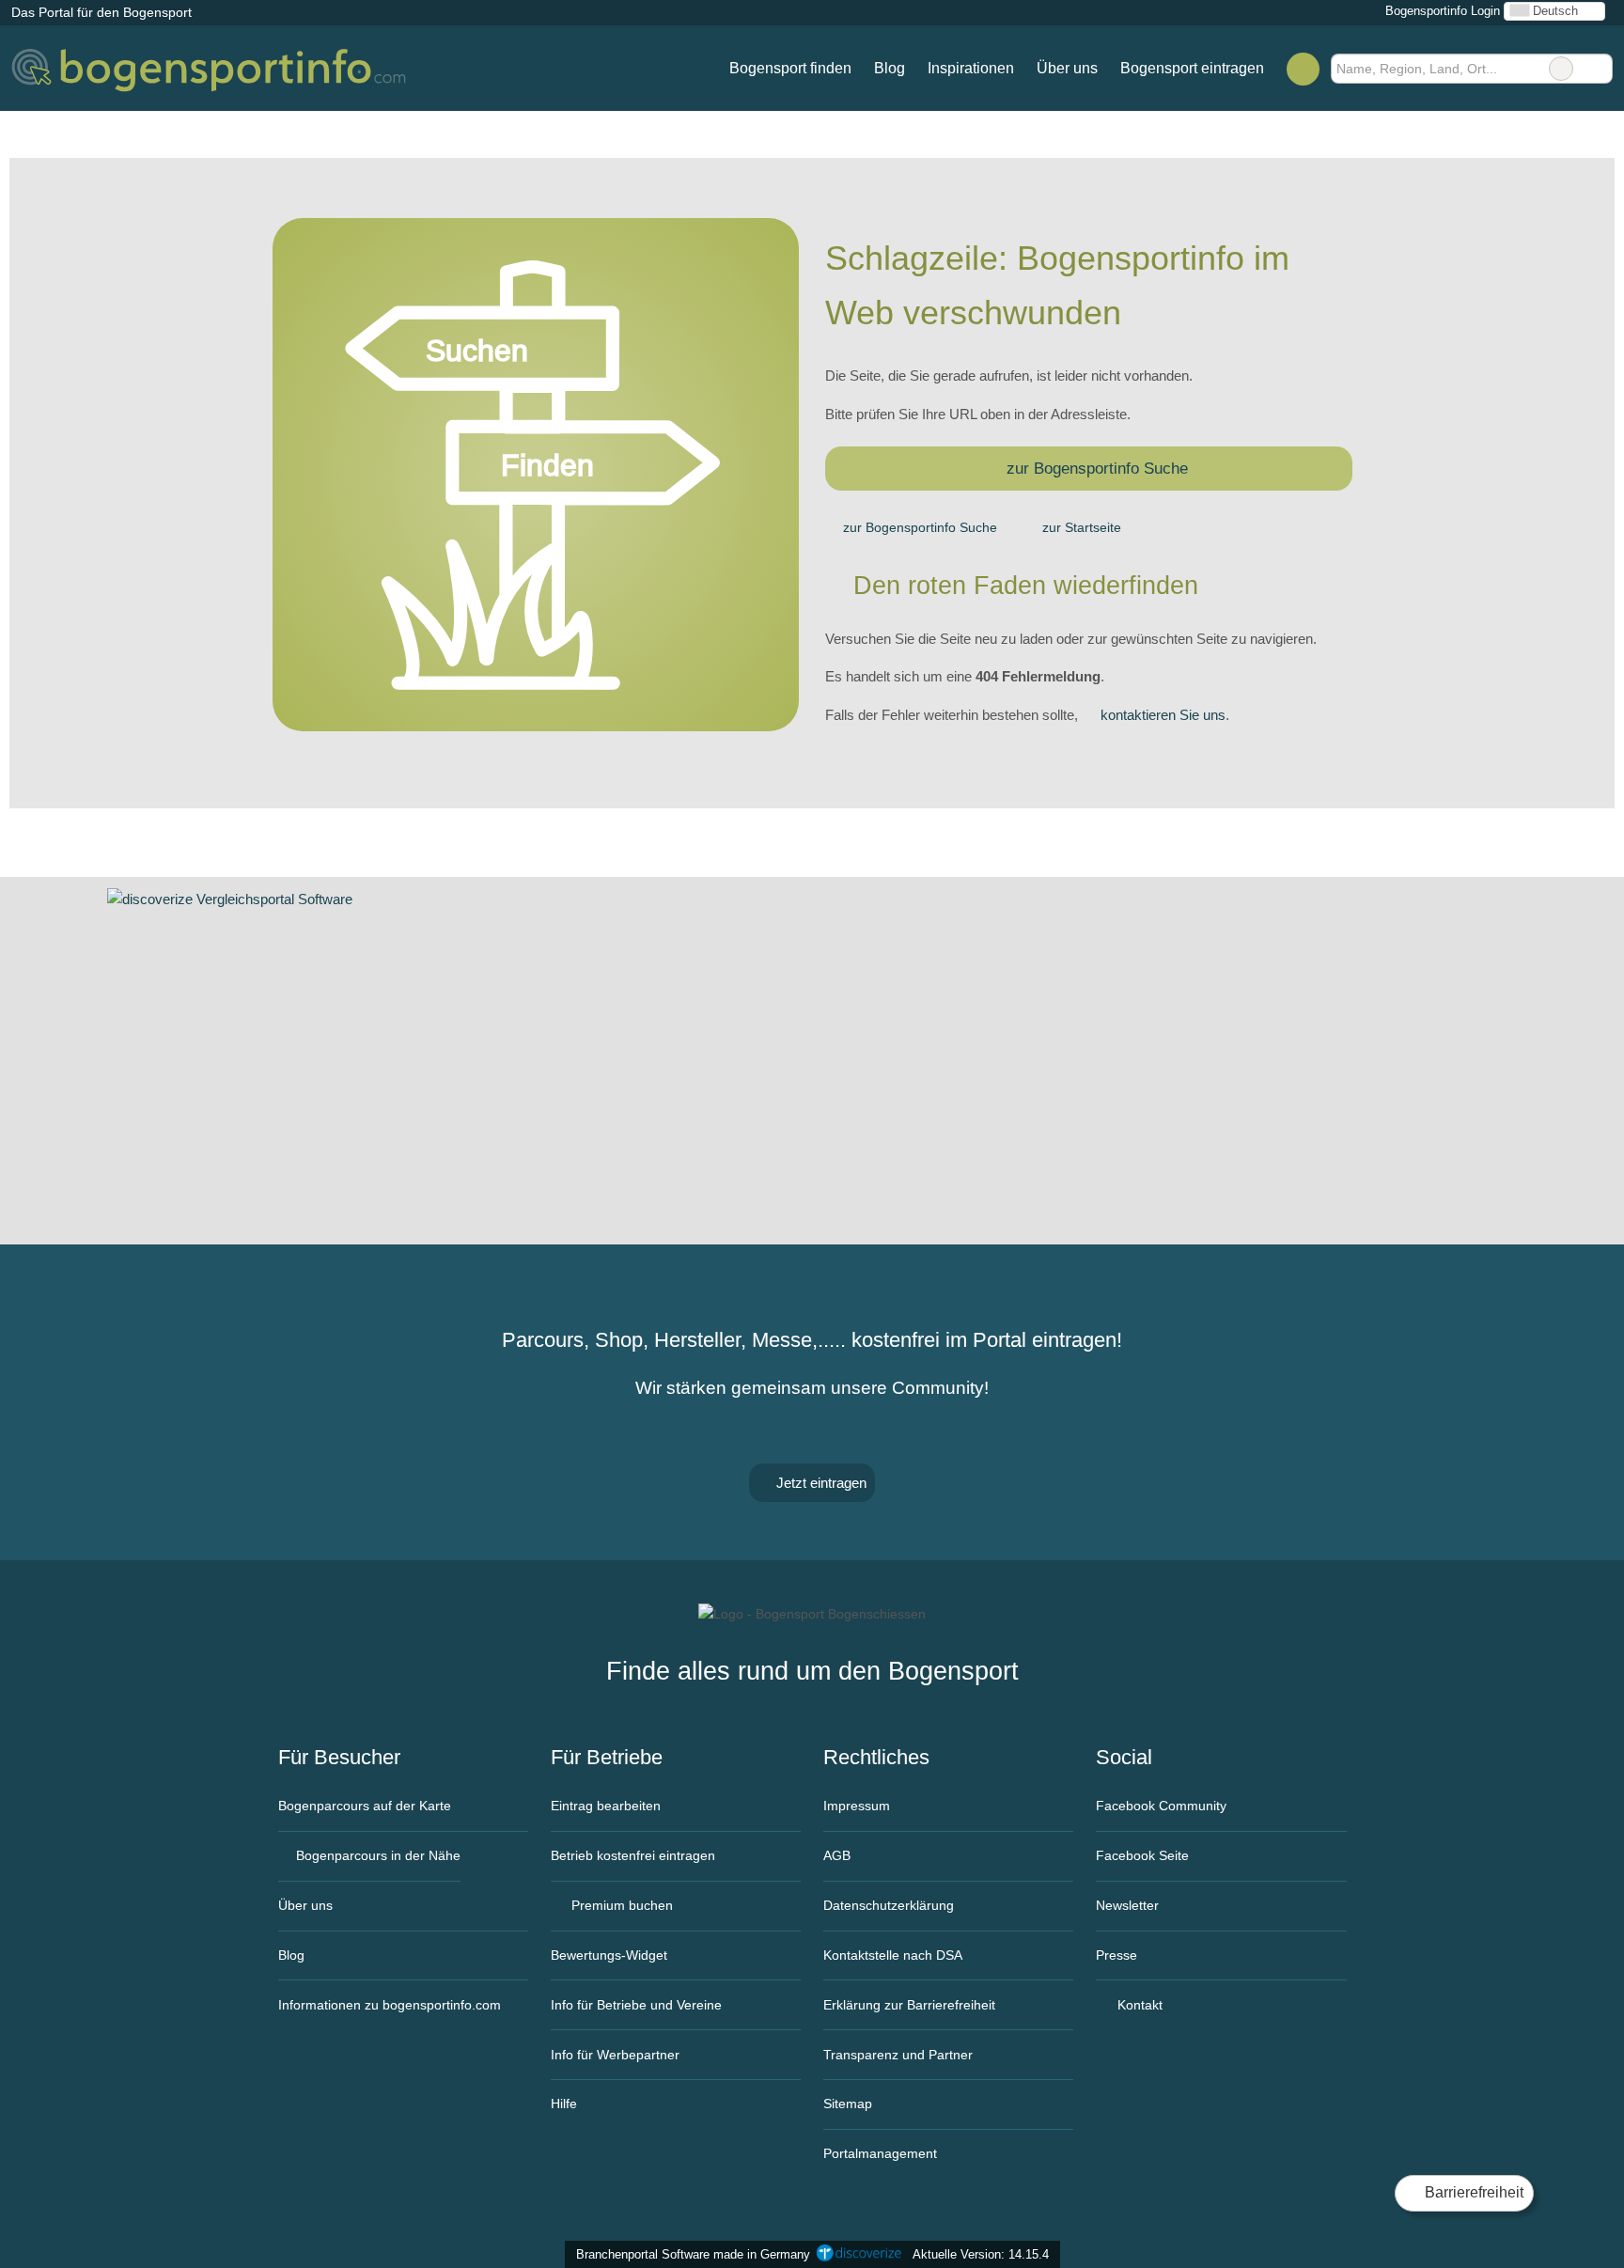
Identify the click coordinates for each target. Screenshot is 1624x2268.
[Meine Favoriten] (1303, 69)
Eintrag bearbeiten (606, 1806)
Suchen (1598, 69)
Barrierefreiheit (1472, 2192)
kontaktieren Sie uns (1163, 715)
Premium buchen (620, 1905)
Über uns (1067, 68)
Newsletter (1127, 1905)
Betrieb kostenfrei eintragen (633, 1855)
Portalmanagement (880, 2153)
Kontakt (1138, 2005)
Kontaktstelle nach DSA (893, 1955)
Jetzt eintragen (820, 1483)
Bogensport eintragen (1192, 68)
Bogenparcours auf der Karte (365, 1806)
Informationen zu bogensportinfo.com (390, 2005)
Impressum (857, 1806)
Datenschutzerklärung (889, 1905)
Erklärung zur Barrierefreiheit (909, 2005)
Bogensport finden (790, 68)
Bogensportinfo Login (1441, 11)
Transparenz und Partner (898, 2055)
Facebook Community (1161, 1806)
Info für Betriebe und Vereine (636, 2005)
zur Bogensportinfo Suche (1097, 468)
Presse (1116, 1955)
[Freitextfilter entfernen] (1561, 69)
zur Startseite (1082, 527)
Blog (890, 68)
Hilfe (564, 2104)
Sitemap (848, 2104)
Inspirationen (971, 68)
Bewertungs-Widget (609, 1955)
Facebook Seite (1142, 1855)
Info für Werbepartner (615, 2055)
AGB (837, 1855)
